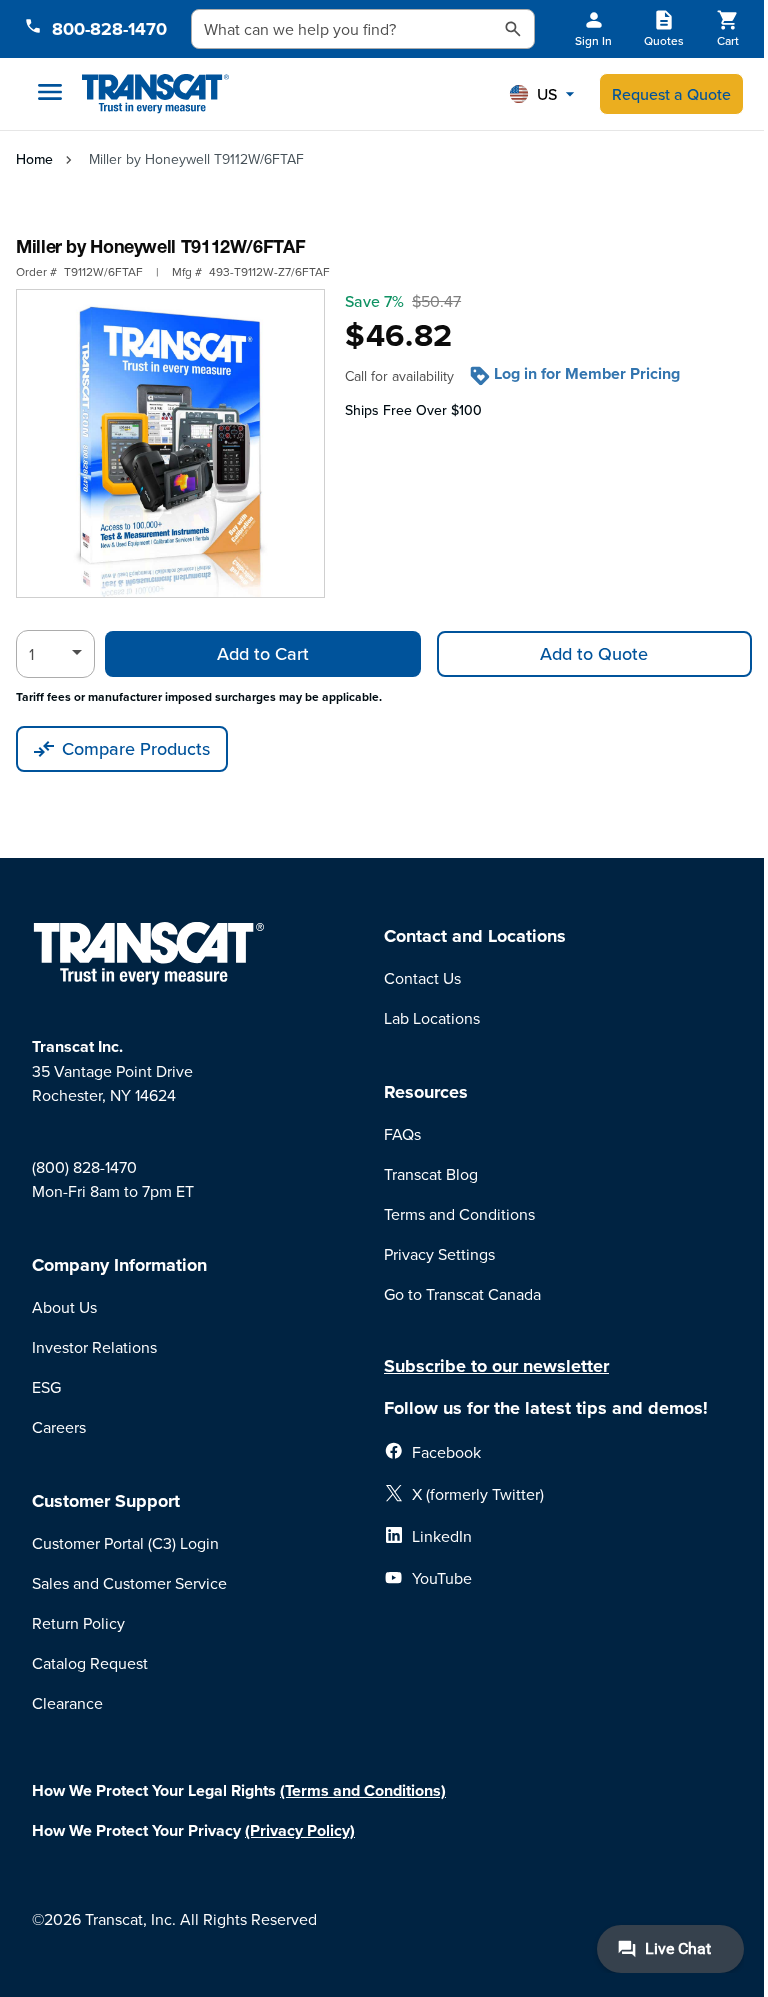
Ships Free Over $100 (413, 410)
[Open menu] (50, 92)
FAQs (402, 1134)
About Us (64, 1307)
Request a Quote (671, 94)
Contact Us (422, 978)
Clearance (67, 1703)
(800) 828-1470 (84, 1167)
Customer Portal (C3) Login (125, 1543)
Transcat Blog (431, 1174)
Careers (59, 1427)
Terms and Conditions (459, 1214)
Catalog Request (90, 1663)
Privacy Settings (439, 1254)
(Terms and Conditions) (363, 1790)
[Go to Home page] (155, 94)
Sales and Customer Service (129, 1583)
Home (34, 159)
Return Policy (78, 1623)
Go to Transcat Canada (462, 1294)
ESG (46, 1387)
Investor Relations (94, 1347)
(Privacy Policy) (300, 1830)
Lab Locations (432, 1018)
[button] (542, 94)
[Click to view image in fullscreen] (170, 443)
